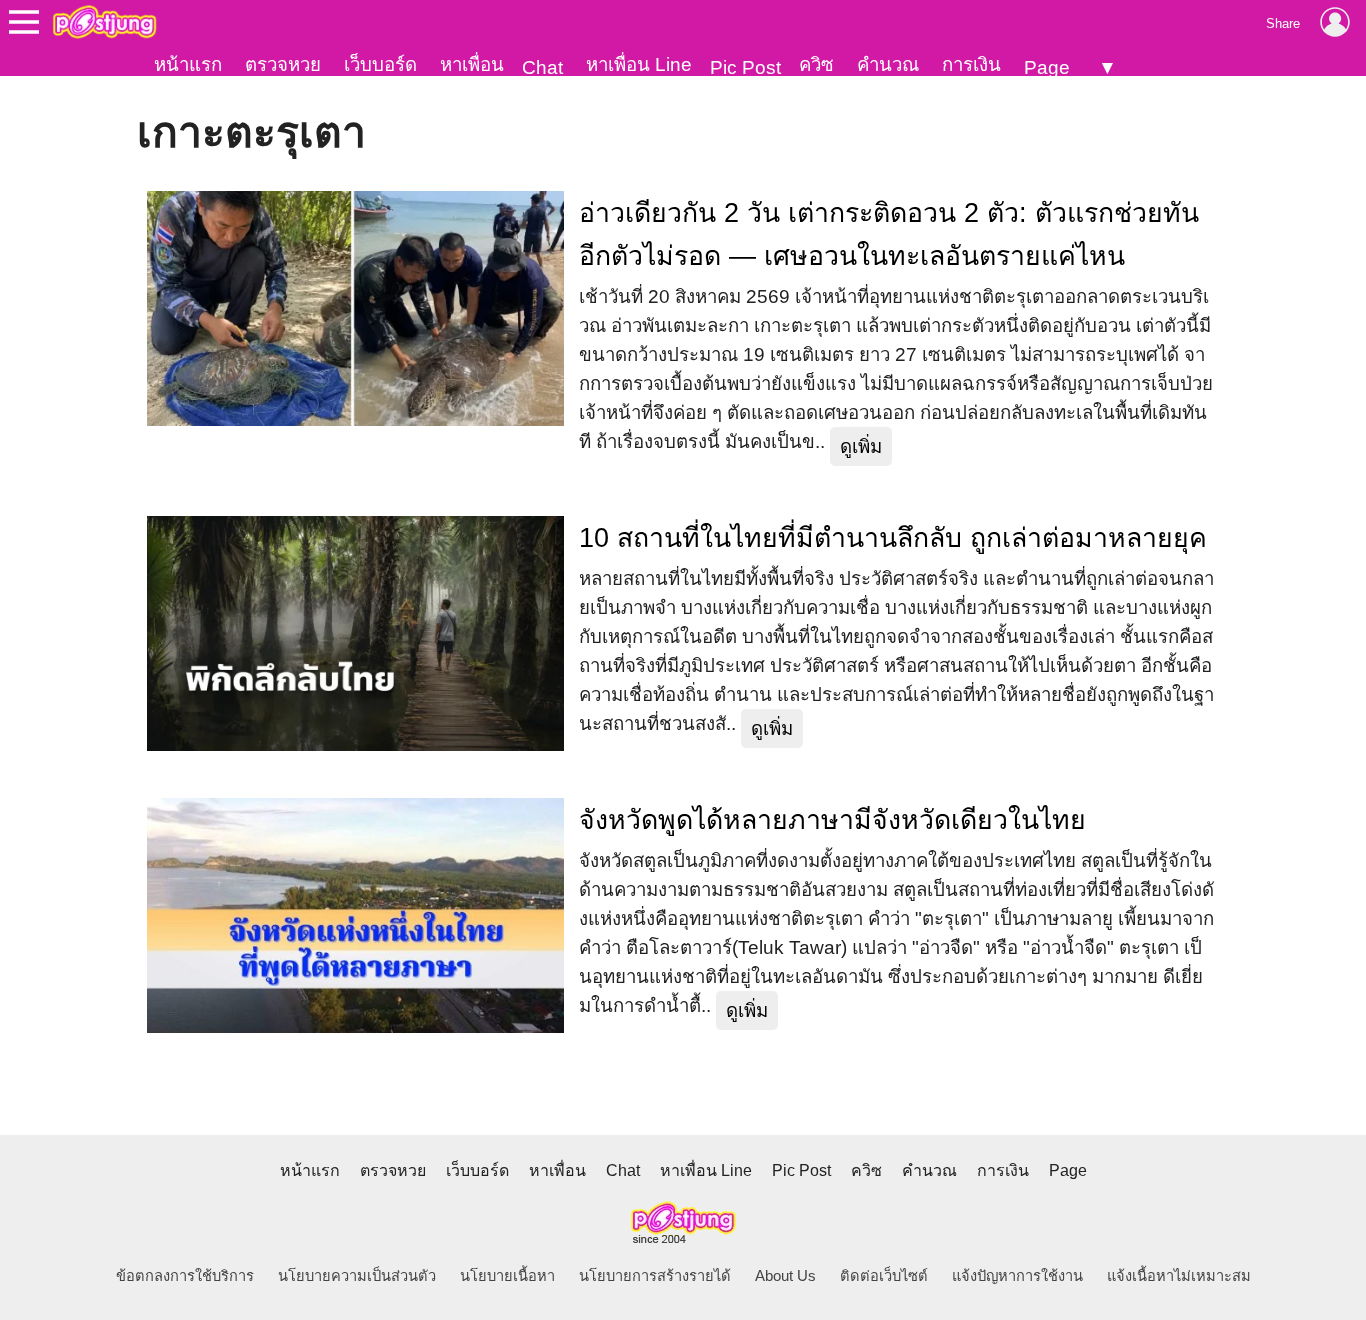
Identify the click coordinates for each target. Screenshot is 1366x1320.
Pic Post (745, 67)
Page (1047, 67)
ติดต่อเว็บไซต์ (884, 1276)
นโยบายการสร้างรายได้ (655, 1276)
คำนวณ (888, 64)
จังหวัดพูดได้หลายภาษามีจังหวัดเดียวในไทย (832, 820)
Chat (542, 67)
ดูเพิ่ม (861, 446)
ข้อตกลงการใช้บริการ (185, 1276)
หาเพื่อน (472, 64)
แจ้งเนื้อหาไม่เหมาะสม (1179, 1276)
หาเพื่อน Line (639, 64)
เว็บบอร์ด (380, 64)
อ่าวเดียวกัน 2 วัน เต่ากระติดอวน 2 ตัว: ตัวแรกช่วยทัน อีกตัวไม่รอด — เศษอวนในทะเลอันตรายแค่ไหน (889, 234)
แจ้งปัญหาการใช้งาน (1017, 1276)
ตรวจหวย (283, 64)
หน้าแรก (188, 64)
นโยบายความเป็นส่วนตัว (357, 1276)
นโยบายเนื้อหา (507, 1276)
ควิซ (816, 64)
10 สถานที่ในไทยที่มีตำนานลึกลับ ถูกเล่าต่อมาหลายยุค (893, 538)
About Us (785, 1276)
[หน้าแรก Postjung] (104, 22)
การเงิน (971, 64)
